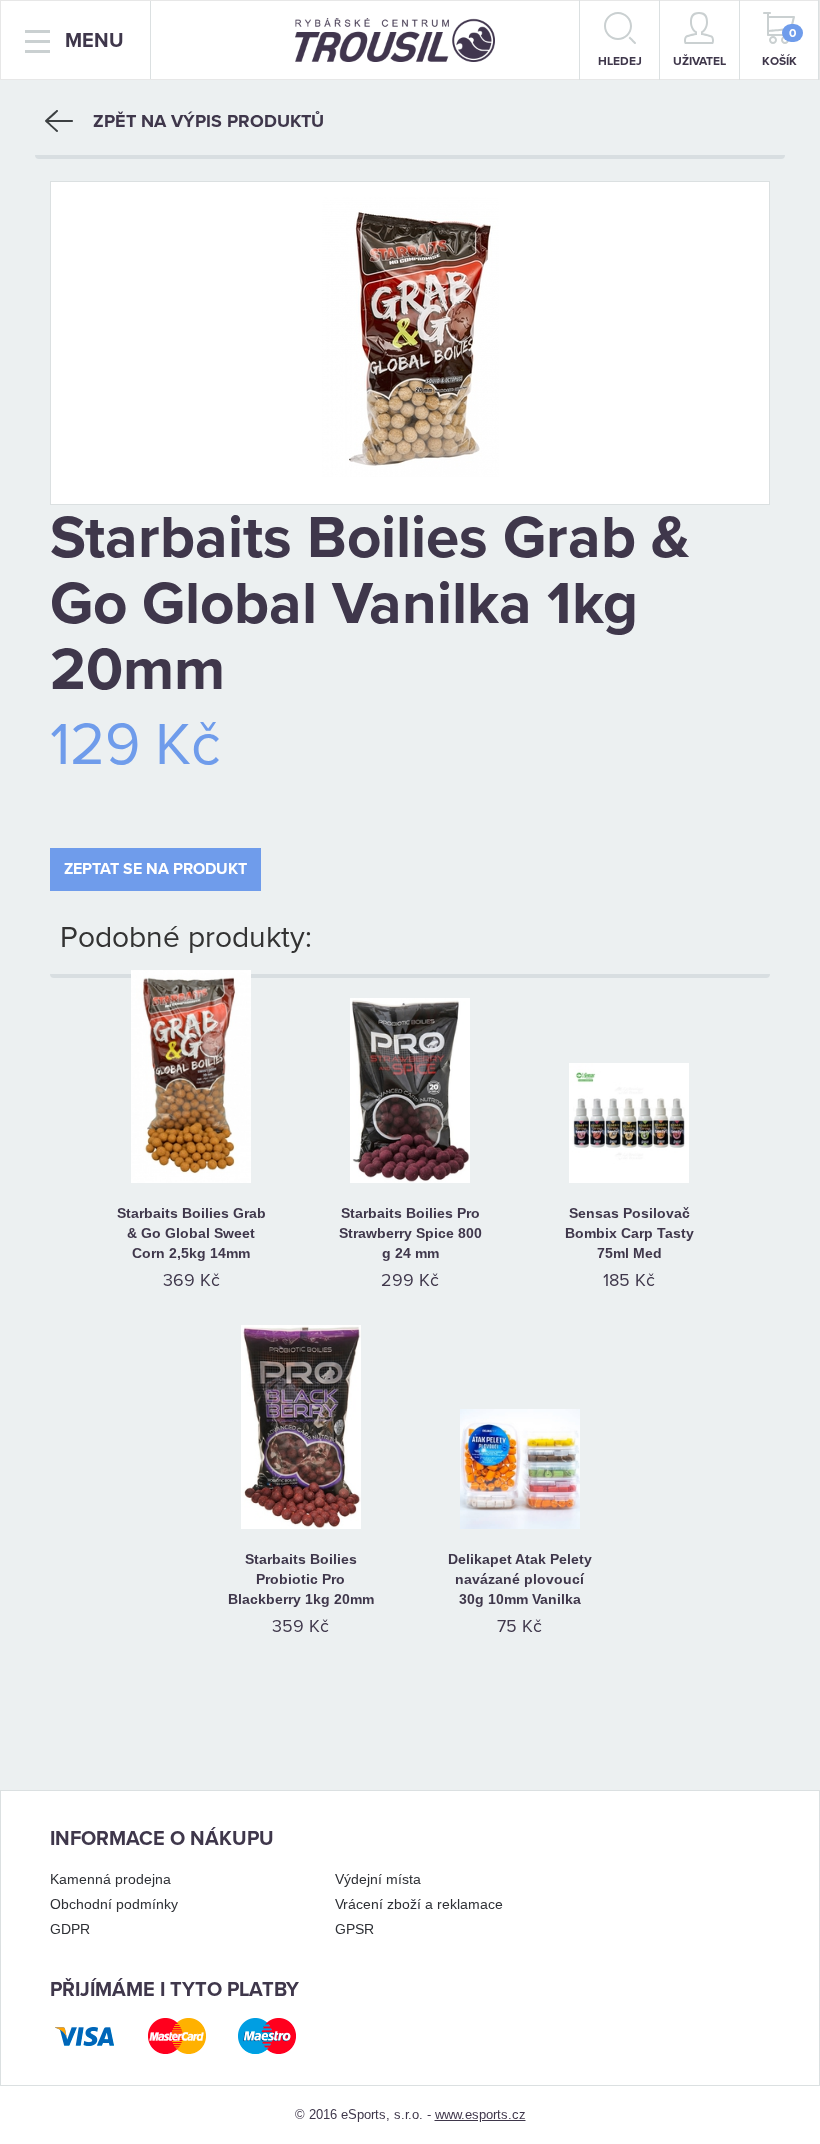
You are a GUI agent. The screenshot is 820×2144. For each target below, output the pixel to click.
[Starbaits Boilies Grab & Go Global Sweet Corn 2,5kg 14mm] (191, 1098)
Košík (779, 47)
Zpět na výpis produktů (208, 121)
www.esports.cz (480, 2114)
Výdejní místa (378, 1879)
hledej (620, 61)
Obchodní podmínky (114, 1904)
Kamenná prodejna (110, 1879)
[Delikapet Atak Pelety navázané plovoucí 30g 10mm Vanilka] (519, 1444)
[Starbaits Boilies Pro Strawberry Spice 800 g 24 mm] (410, 1098)
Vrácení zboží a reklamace (419, 1904)
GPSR (354, 1929)
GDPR (70, 1929)
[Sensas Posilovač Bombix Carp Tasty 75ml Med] (629, 1098)
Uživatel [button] (699, 61)
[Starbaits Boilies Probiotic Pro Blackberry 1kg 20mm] (300, 1444)
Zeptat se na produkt (155, 869)
